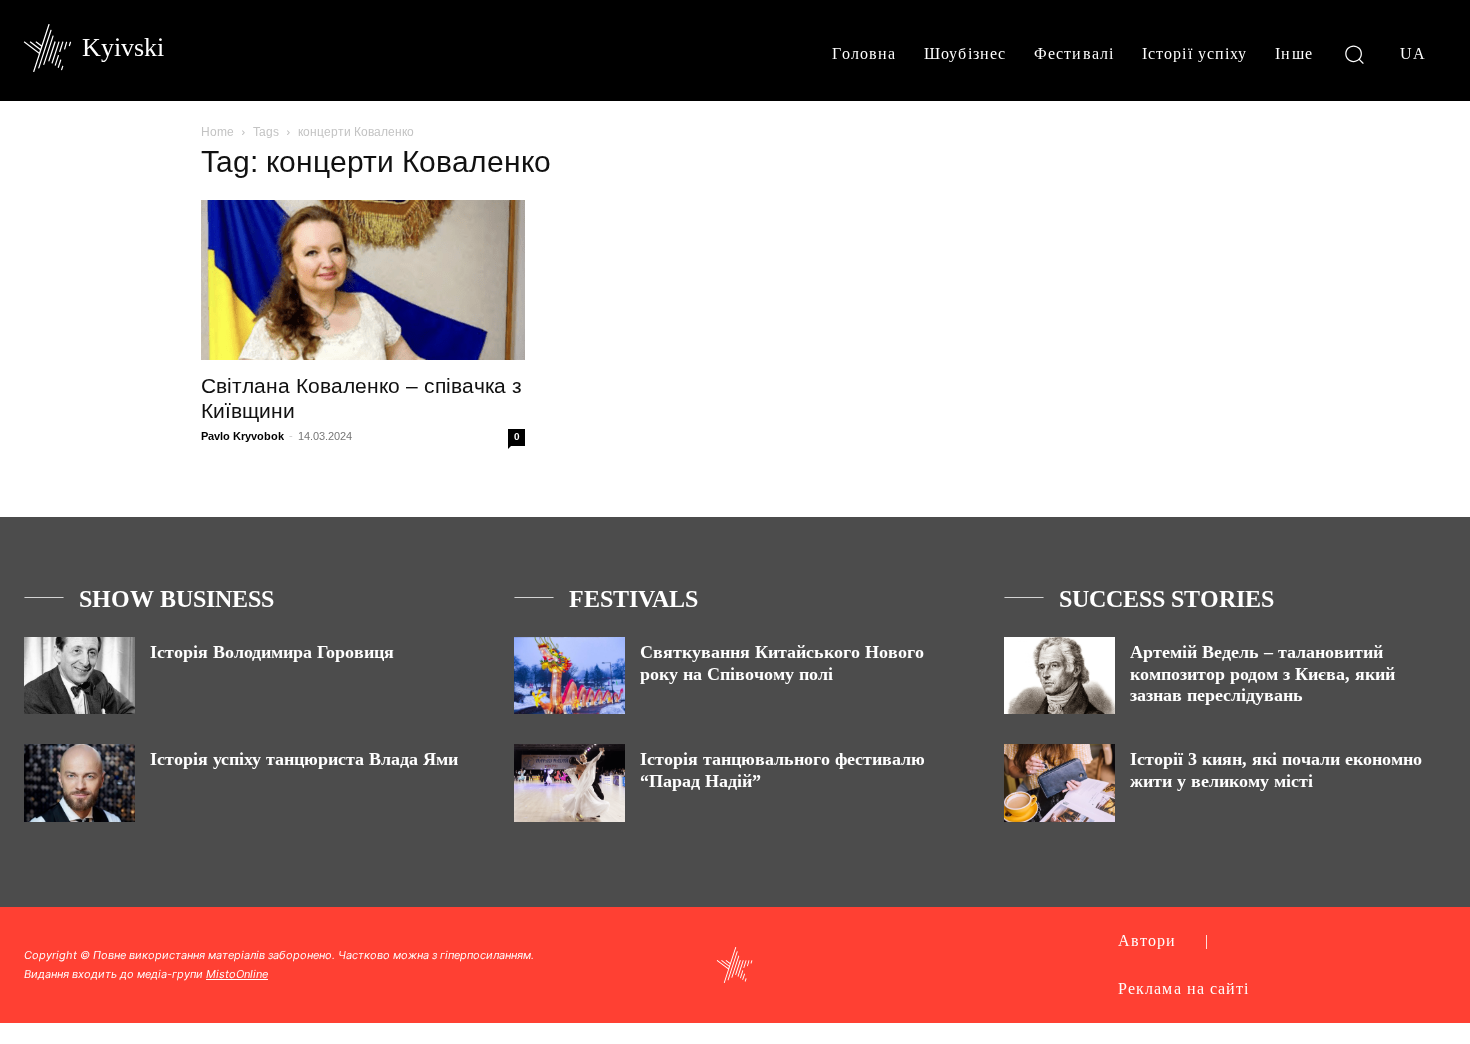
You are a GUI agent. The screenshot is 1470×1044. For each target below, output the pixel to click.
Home (217, 132)
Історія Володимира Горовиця (272, 652)
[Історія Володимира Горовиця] (79, 675)
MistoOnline (237, 974)
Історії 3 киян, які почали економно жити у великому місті (1276, 770)
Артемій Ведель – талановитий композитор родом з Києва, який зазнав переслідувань (1262, 673)
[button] (1354, 53)
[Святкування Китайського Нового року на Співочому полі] (569, 675)
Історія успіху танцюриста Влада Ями (304, 759)
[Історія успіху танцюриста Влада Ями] (79, 782)
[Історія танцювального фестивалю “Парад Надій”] (569, 782)
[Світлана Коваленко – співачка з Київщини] (363, 280)
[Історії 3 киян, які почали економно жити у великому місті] (1059, 782)
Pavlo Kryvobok (242, 436)
